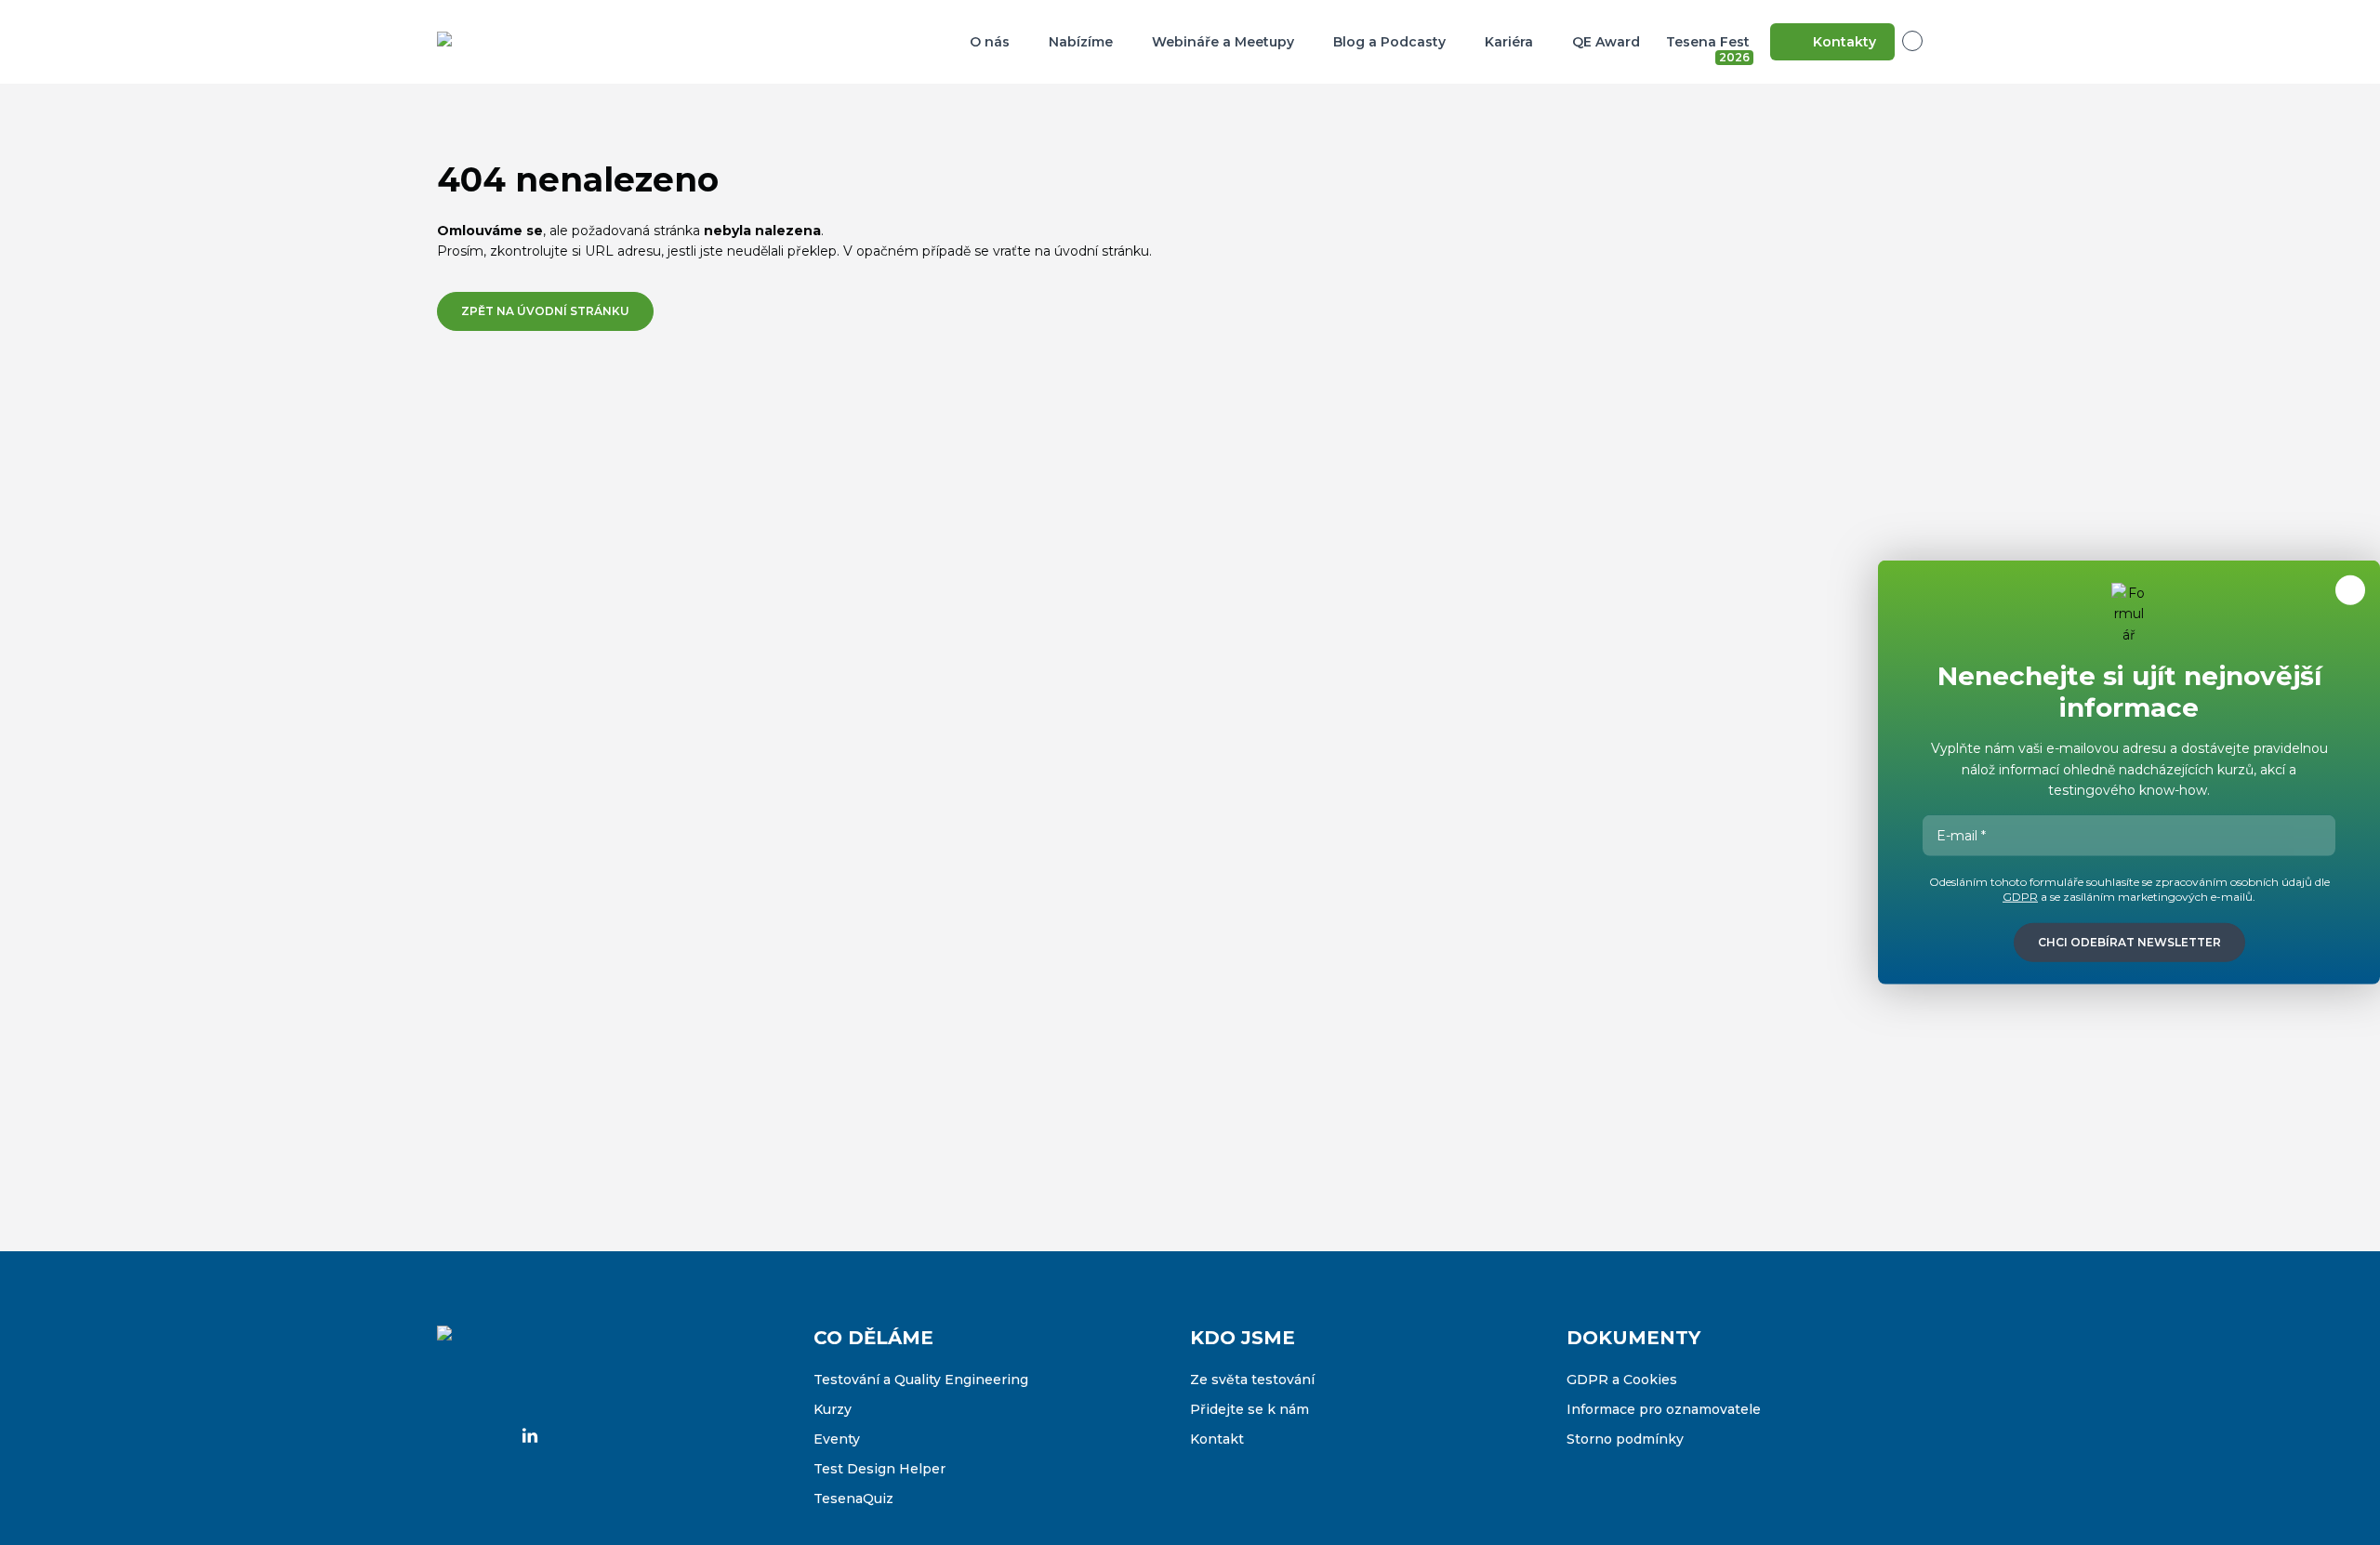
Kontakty (1844, 42)
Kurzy (833, 1409)
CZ (1923, 41)
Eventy (837, 1439)
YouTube (569, 1435)
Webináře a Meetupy (1223, 42)
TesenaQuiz (853, 1499)
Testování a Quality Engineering (921, 1380)
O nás (990, 42)
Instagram (491, 1435)
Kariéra (1509, 42)
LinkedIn (530, 1435)
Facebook (452, 1435)
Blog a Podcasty (1389, 42)
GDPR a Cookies (1622, 1380)
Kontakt (1217, 1439)
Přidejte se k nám (1249, 1409)
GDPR (2020, 897)
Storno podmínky (1625, 1439)
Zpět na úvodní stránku (545, 311)
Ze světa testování (1252, 1380)
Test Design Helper (879, 1469)
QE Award (1606, 42)
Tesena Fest (1710, 46)
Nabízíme (1081, 42)
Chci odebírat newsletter (2129, 942)
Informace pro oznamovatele (1664, 1409)
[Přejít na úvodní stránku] (530, 42)
